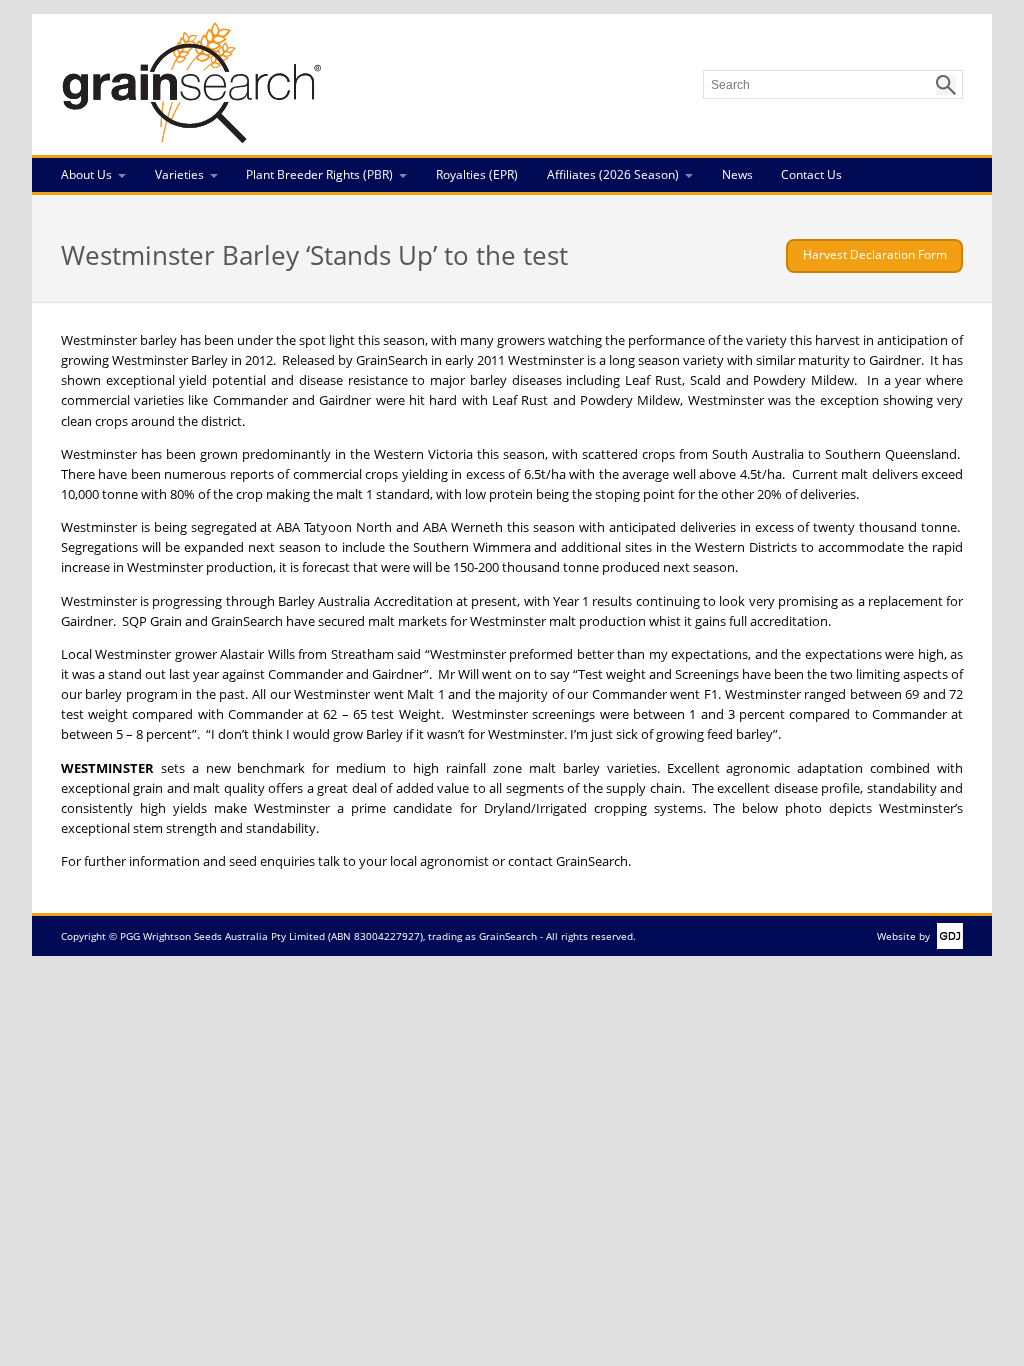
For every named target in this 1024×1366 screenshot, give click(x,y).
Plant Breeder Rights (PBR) (319, 174)
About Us (86, 174)
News (737, 174)
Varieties (179, 174)
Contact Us (811, 174)
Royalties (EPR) (477, 174)
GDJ (946, 936)
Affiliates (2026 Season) (613, 174)
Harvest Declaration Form (875, 254)
